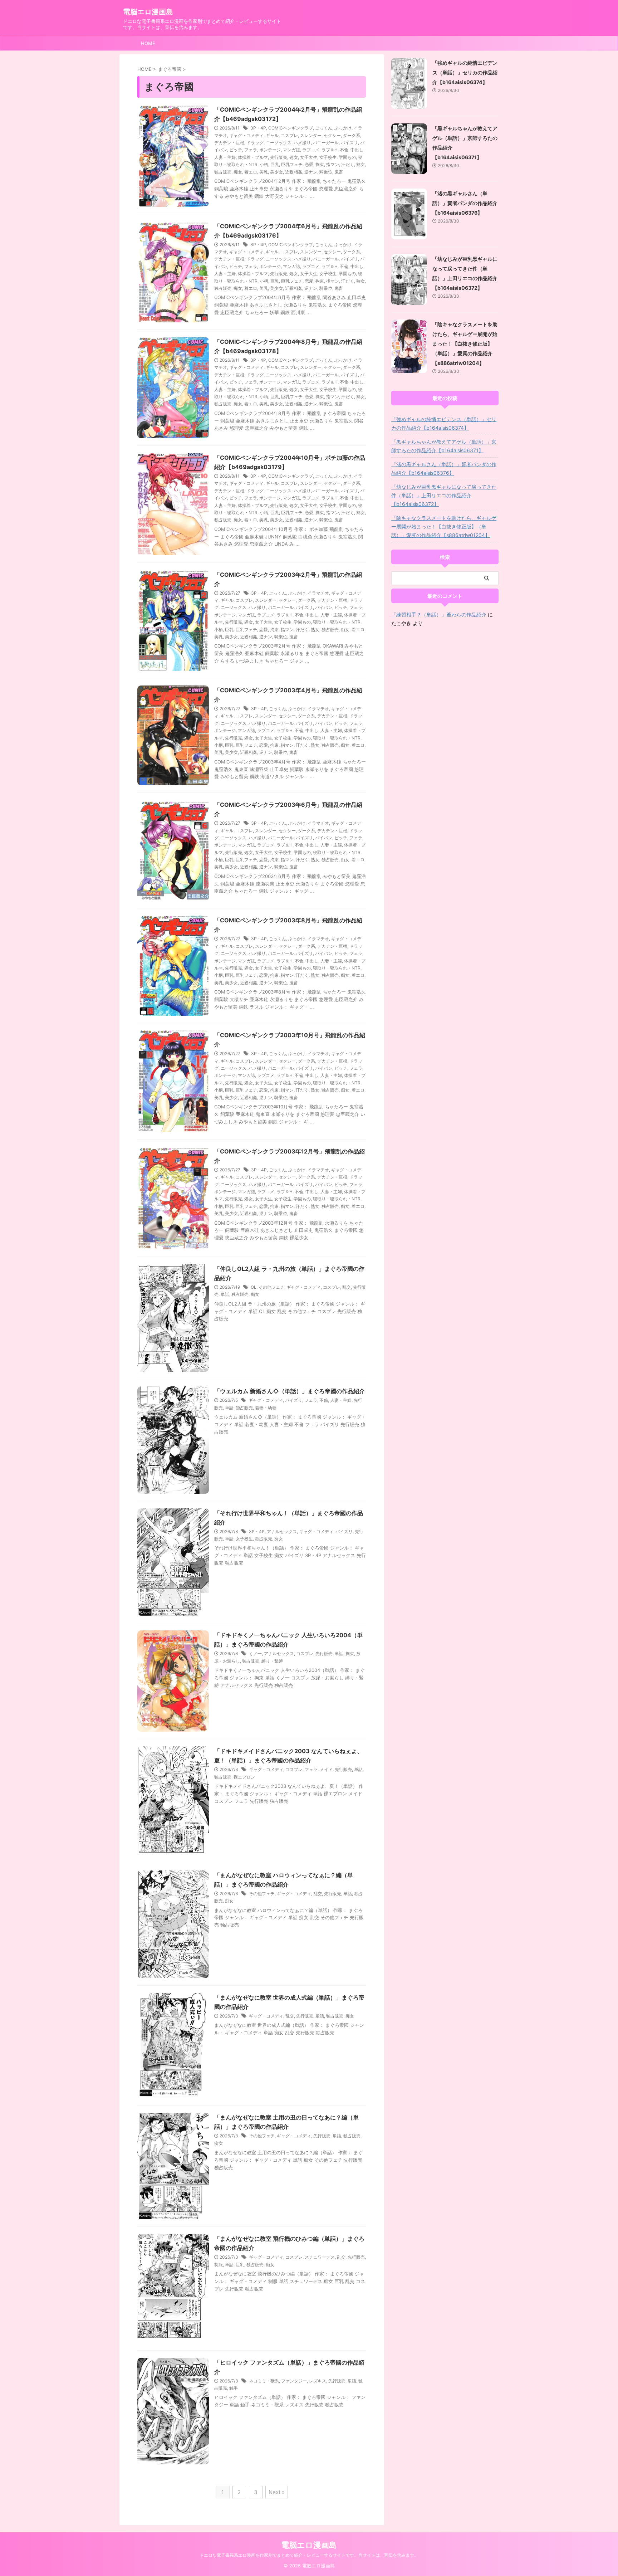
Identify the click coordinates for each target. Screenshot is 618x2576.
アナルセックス (282, 1531)
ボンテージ (270, 150)
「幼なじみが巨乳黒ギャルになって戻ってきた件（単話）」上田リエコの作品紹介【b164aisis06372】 (444, 495)
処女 (294, 157)
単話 (225, 1294)
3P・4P (258, 128)
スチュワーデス (320, 2257)
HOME (148, 43)
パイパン (324, 607)
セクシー (332, 135)
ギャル (272, 135)
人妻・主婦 (225, 157)
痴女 (238, 172)
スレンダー (311, 135)
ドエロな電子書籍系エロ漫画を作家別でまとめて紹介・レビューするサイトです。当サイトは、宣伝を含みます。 (309, 2555)
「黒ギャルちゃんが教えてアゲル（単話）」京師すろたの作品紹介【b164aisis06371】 (444, 446)
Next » (277, 2492)
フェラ (251, 150)
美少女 (276, 172)
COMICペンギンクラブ (291, 128)
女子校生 (328, 157)
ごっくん (324, 128)
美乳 (264, 172)
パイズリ (349, 143)
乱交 (347, 1287)
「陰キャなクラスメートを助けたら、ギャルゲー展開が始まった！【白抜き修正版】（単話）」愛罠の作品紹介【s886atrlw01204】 (465, 344)
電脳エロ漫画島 (148, 12)
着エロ (251, 172)
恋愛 (309, 164)
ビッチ (236, 150)
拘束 (320, 164)
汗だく (348, 164)
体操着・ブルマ (253, 157)
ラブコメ (311, 150)
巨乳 (275, 164)
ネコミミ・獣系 (264, 2381)
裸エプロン (244, 1777)
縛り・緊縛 (272, 1661)
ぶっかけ (343, 128)
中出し (357, 150)
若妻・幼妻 (266, 1408)
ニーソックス (279, 143)
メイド (326, 1769)
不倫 (344, 150)
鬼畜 (339, 172)
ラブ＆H (330, 150)
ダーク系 (352, 135)
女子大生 (309, 157)
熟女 (360, 164)
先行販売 (279, 157)
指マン (333, 164)
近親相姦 (294, 172)
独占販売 (223, 172)
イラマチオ (318, 593)
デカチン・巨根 (229, 143)
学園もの (347, 157)
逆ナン (311, 172)
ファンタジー (294, 2381)
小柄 (264, 164)
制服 (219, 2265)
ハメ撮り (302, 143)
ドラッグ (255, 143)
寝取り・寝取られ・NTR (337, 622)
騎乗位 (326, 172)
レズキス (318, 2381)
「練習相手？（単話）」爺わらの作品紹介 (439, 614)
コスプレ (289, 135)
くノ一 (255, 1653)
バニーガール (326, 143)
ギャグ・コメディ (246, 135)
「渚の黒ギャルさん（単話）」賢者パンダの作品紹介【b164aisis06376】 (465, 203)
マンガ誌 (291, 150)
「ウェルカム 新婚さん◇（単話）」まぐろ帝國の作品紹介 (290, 1391)
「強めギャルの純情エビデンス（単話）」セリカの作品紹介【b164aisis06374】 (465, 72)
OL (254, 1287)
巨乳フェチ (292, 164)
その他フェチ (271, 1287)
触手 (234, 2388)
